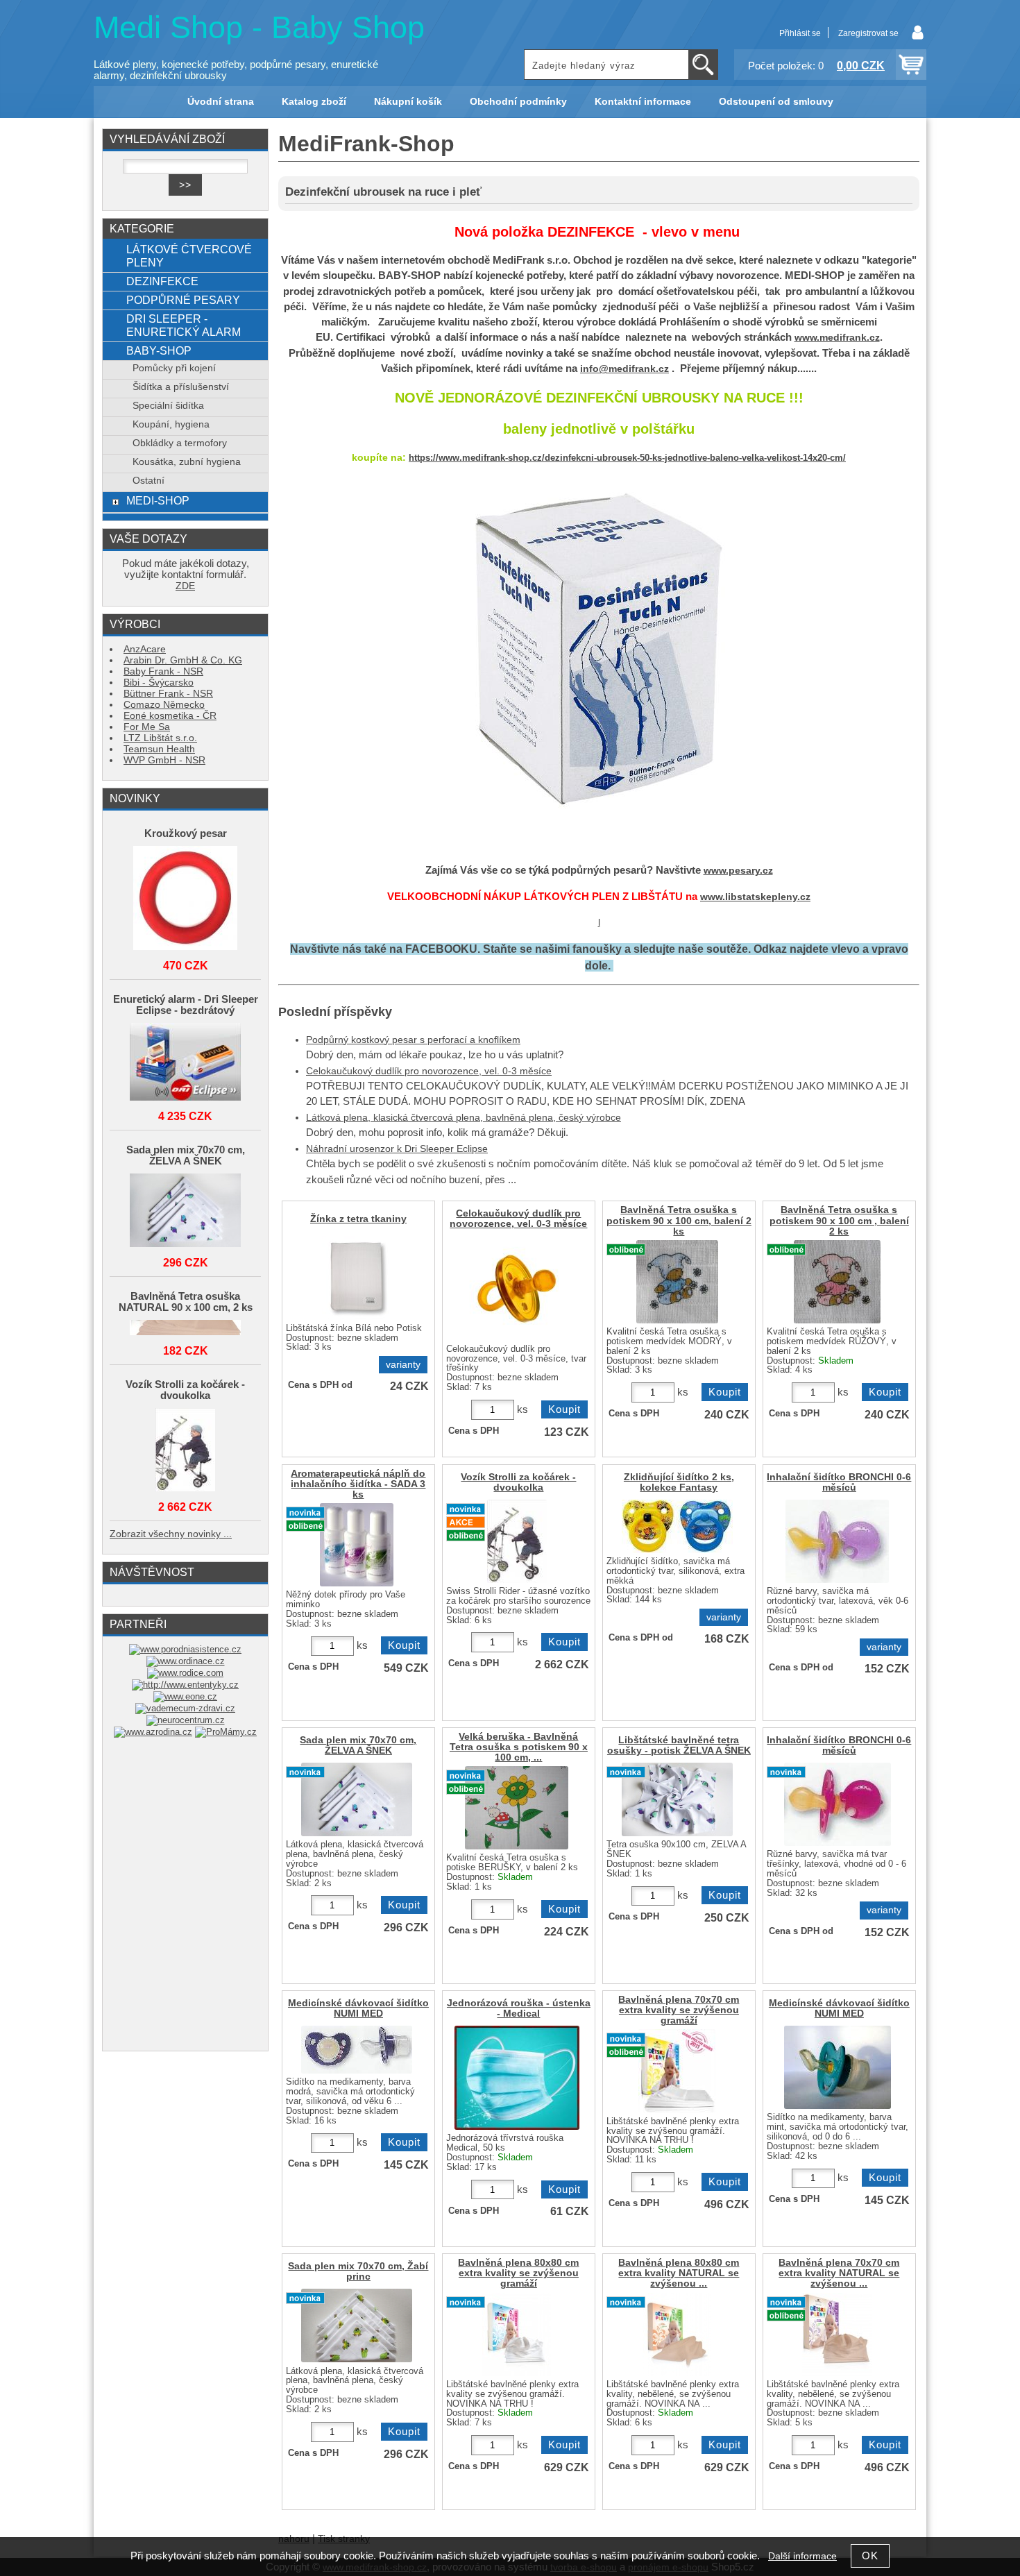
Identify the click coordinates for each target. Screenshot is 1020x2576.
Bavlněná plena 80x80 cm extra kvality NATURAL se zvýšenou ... (679, 2273)
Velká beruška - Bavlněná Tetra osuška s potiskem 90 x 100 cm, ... (519, 1747)
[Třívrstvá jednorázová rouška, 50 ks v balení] (517, 2078)
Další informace (802, 2556)
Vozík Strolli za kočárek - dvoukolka (518, 1482)
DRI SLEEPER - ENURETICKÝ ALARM (184, 325)
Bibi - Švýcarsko (159, 683)
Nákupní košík (408, 102)
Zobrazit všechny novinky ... (171, 1534)
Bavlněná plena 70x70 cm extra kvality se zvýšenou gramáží (679, 2010)
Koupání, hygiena (171, 424)
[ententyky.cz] (185, 1685)
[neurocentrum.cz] (186, 1720)
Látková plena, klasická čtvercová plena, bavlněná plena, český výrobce (464, 1118)
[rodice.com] (185, 1673)
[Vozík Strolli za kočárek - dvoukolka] (185, 1451)
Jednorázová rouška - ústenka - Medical (519, 2008)
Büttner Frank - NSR (168, 694)
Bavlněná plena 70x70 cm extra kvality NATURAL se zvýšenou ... (839, 2273)
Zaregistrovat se (868, 33)
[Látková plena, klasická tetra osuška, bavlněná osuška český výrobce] (677, 1282)
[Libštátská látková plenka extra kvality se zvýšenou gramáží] (677, 2071)
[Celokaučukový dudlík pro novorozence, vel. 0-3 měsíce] (517, 1288)
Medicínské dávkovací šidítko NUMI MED (358, 2008)
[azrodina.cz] (153, 1732)
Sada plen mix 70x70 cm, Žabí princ (358, 2271)
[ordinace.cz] (186, 1661)
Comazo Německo (164, 705)
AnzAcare (145, 649)
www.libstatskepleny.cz (755, 897)
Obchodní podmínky (518, 102)
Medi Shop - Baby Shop (259, 27)
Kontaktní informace (643, 102)
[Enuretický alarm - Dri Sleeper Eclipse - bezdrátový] (185, 1063)
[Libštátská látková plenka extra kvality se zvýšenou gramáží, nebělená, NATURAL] (677, 2334)
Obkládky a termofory (180, 443)
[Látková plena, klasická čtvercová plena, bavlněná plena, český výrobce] (357, 1799)
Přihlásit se (800, 33)
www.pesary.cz (738, 871)
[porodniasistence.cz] (185, 1649)
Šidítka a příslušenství (181, 387)
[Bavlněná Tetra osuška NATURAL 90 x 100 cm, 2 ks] (185, 1329)
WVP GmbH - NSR (164, 760)
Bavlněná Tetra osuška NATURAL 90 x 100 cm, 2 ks (186, 1302)
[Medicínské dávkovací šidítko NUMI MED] (357, 2050)
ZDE (185, 586)
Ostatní (148, 481)
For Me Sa (147, 727)
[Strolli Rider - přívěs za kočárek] (517, 1541)
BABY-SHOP (159, 350)
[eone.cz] (185, 1696)
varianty (403, 1365)
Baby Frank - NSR (163, 671)
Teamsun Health (159, 749)
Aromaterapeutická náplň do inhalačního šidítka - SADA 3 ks (358, 1484)
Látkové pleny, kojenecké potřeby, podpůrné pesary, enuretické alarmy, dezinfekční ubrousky (236, 70)
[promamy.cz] (226, 1732)
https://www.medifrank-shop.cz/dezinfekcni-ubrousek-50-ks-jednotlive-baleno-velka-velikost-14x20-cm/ (627, 458)
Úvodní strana (221, 102)
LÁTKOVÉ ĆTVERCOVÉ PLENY (189, 256)
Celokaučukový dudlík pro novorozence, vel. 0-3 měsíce (429, 1071)
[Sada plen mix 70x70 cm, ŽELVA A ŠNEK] (185, 1211)
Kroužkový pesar (186, 833)
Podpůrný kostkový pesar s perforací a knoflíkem (413, 1040)
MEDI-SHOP (158, 500)
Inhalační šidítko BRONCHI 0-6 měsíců (839, 1482)
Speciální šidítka (168, 406)
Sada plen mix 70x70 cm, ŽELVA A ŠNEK (358, 1745)
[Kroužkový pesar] (185, 899)
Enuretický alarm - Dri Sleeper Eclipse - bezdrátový (186, 1005)
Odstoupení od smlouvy (776, 102)
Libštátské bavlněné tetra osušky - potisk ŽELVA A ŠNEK (679, 1745)
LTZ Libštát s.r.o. (160, 738)
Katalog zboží (314, 102)
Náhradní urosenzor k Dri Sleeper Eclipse (397, 1149)
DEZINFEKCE (162, 281)
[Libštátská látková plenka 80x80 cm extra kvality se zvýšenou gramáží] (517, 2334)
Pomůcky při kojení (174, 368)
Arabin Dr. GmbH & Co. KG (183, 660)
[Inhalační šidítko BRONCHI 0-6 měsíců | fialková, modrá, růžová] (838, 1804)
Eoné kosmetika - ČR (170, 716)
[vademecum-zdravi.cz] (185, 1708)
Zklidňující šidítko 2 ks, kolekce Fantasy (679, 1482)
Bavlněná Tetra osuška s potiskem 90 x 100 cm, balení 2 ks (679, 1220)
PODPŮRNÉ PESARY (183, 300)
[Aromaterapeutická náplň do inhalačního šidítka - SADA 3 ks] (357, 1545)
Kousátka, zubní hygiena (187, 462)
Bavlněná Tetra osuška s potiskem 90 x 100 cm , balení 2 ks (839, 1220)
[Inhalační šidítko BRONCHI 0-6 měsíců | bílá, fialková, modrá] (837, 1541)
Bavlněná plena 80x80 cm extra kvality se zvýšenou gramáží (518, 2273)
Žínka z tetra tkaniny (358, 1219)
